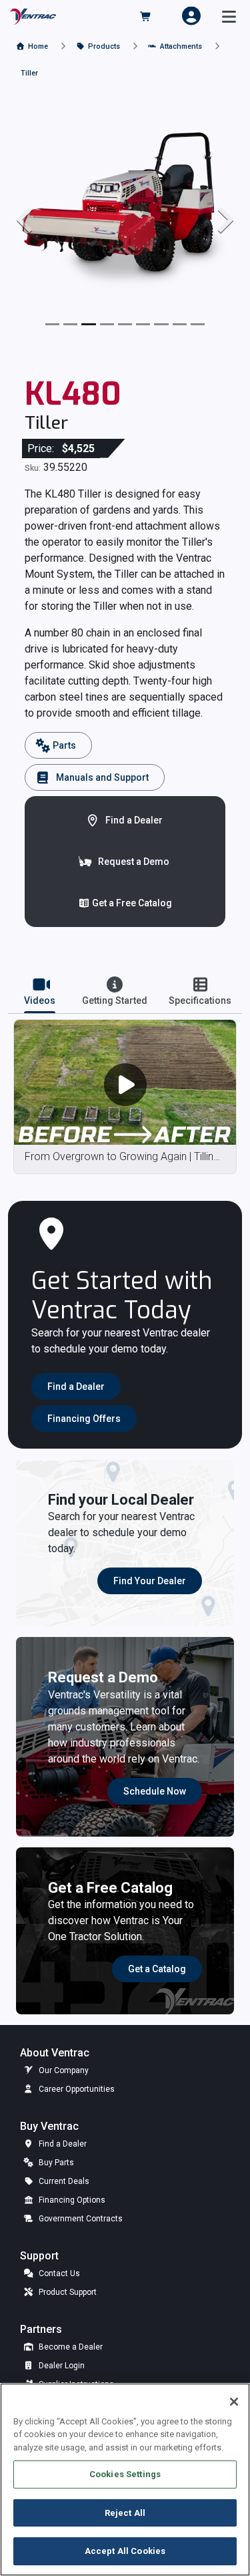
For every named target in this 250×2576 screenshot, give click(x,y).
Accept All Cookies (125, 2551)
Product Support (67, 2292)
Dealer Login (61, 2366)
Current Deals (63, 2181)
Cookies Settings (125, 2474)
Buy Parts (55, 2163)
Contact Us (58, 2273)
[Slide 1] (70, 324)
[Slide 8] (198, 324)
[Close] (234, 2402)
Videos (40, 1000)
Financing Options (71, 2200)
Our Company (63, 2070)
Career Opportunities (76, 2089)
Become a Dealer (70, 2347)
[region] (125, 2479)
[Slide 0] (52, 324)
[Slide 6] (161, 324)
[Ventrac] (33, 16)
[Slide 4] (125, 324)
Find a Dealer (62, 2144)
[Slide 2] (88, 324)
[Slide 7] (180, 324)
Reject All (125, 2513)
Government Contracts (80, 2219)
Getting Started (115, 1000)
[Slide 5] (143, 324)
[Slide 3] (107, 324)
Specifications (200, 1000)
